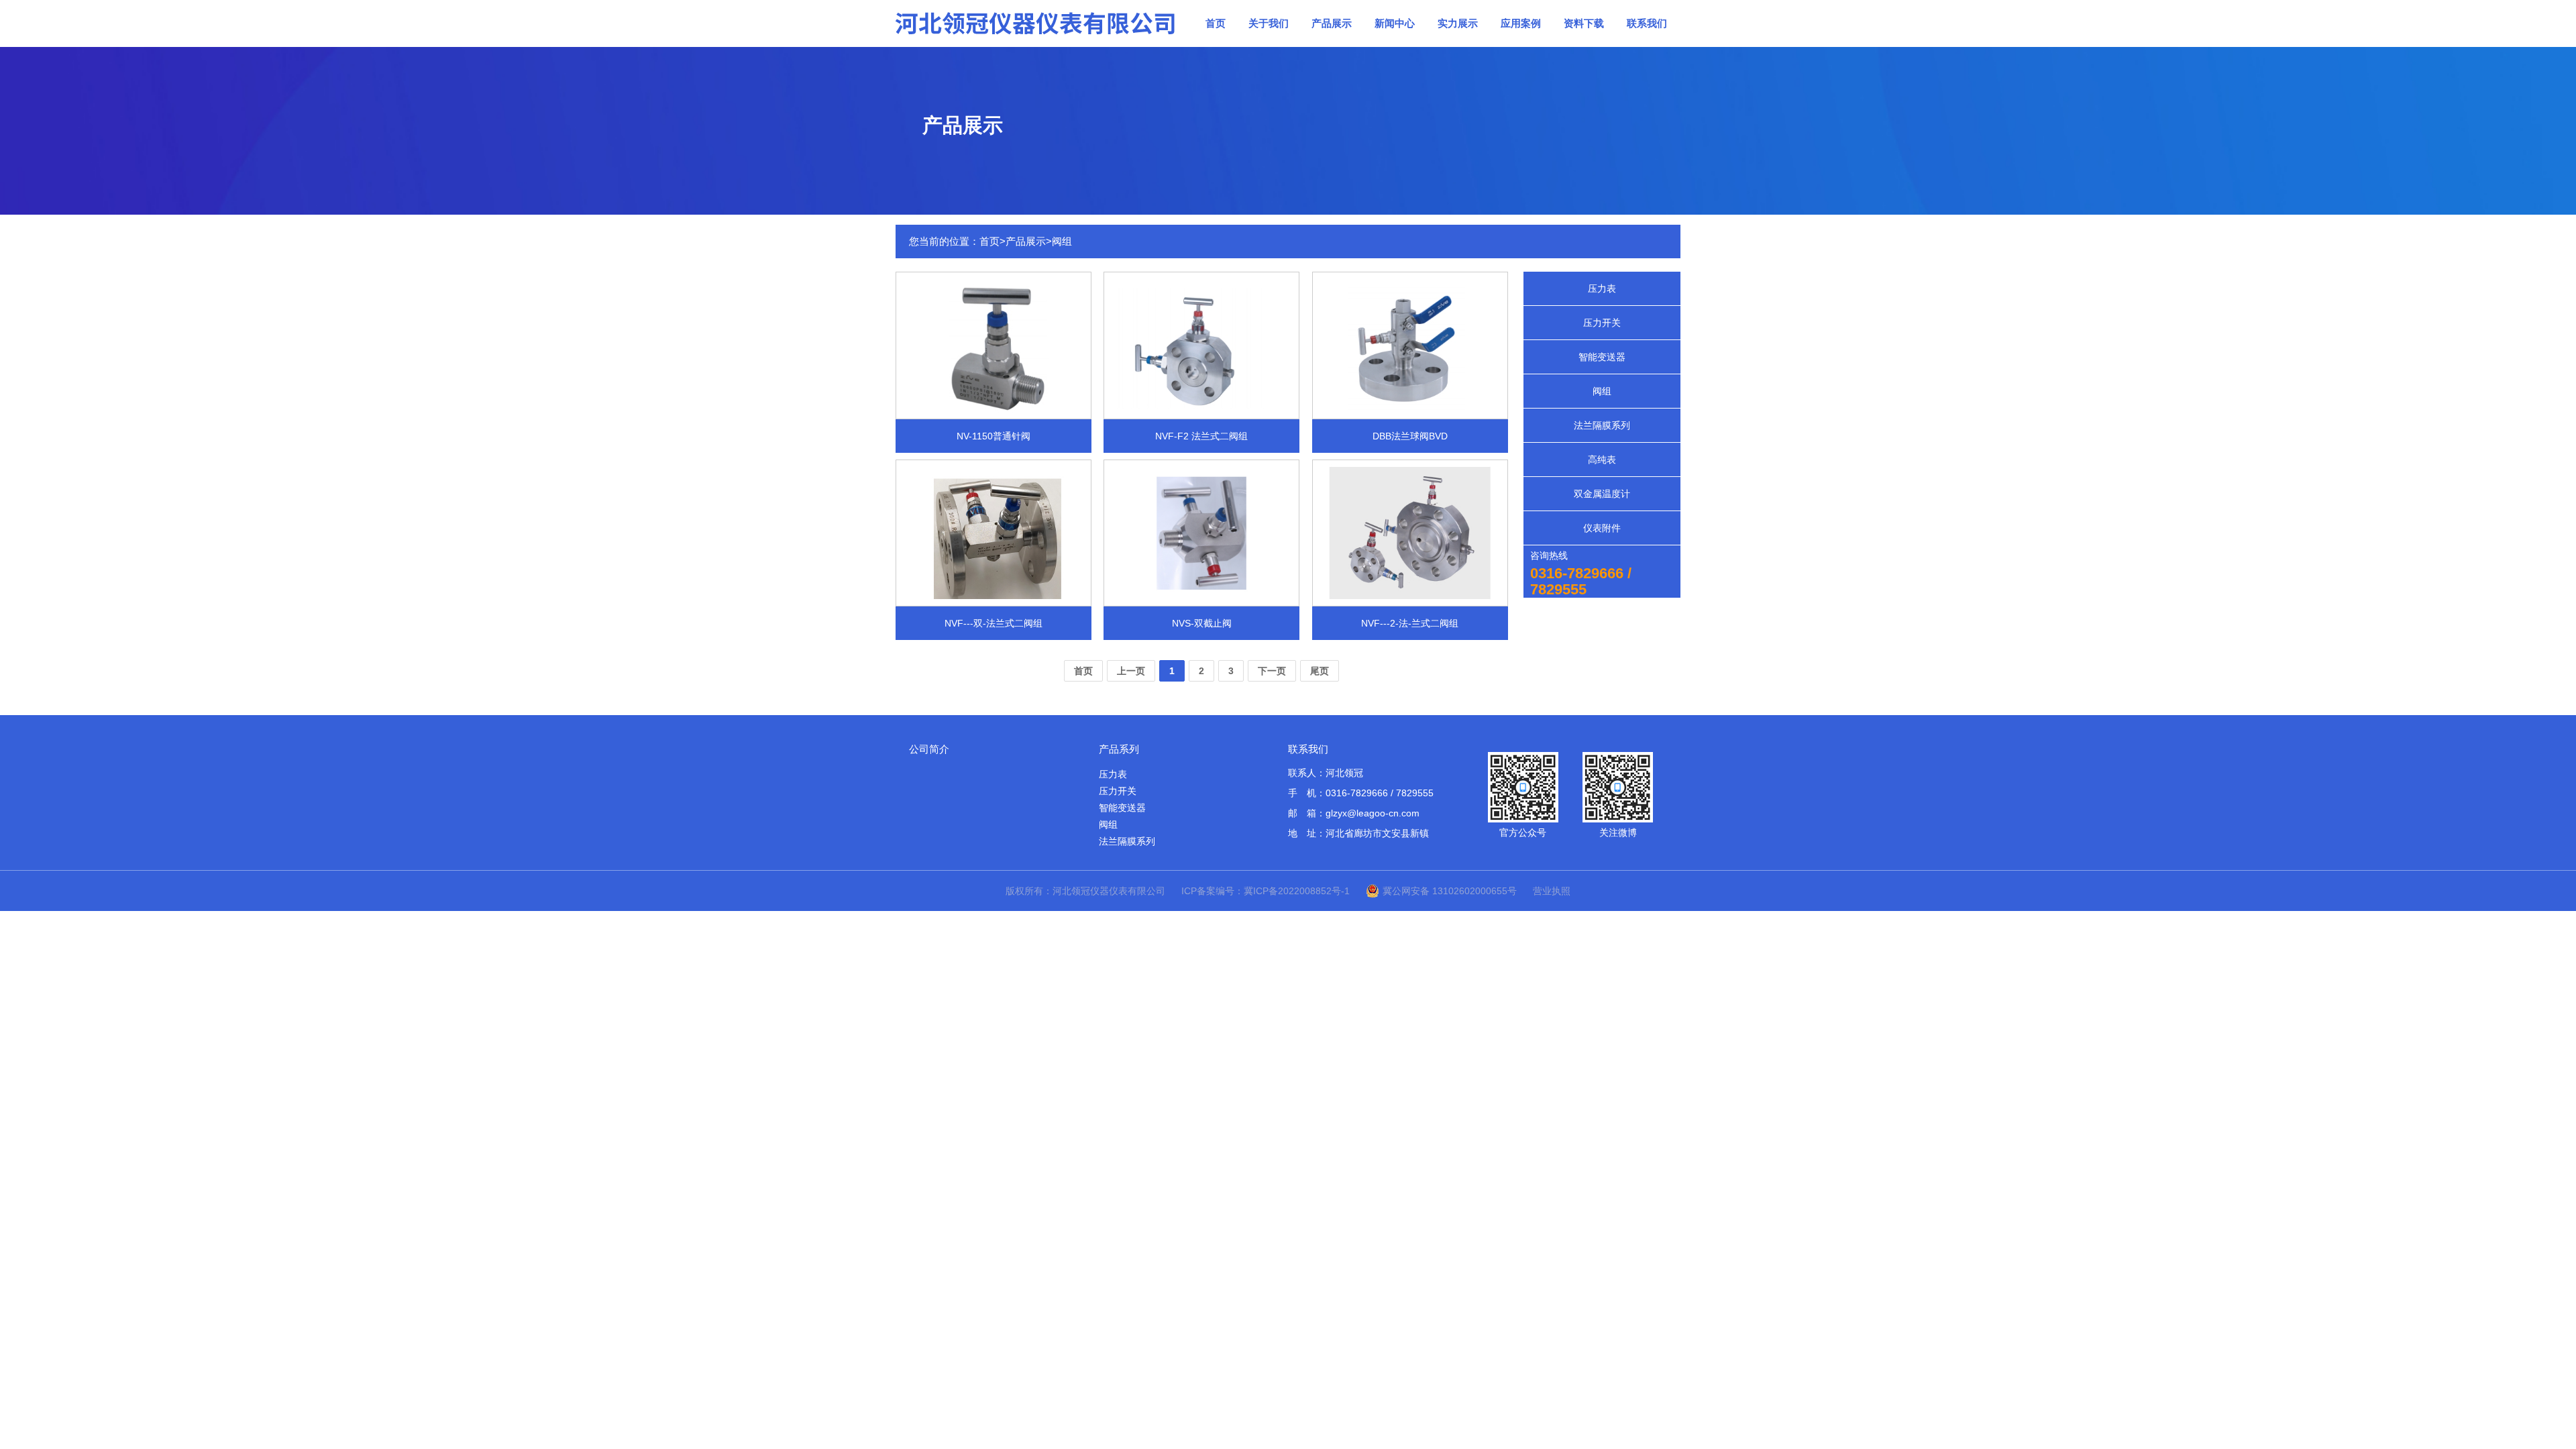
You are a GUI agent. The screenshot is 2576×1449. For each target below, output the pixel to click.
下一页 (1272, 671)
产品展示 (1332, 23)
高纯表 (1602, 460)
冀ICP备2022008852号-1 (1297, 891)
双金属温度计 (1602, 494)
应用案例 (1521, 23)
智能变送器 (1602, 357)
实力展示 (1458, 23)
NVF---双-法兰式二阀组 (994, 623)
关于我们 (1269, 23)
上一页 (1131, 671)
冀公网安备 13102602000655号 (1450, 891)
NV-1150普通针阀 (994, 436)
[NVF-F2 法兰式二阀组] (1201, 344)
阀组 (1062, 241)
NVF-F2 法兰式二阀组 (1201, 436)
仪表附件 (1602, 528)
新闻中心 (1395, 23)
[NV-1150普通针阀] (994, 344)
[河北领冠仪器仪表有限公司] (1036, 23)
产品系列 (1119, 749)
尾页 (1320, 671)
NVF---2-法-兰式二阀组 (1410, 623)
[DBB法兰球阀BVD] (1410, 344)
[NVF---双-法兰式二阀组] (994, 532)
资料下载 (1584, 23)
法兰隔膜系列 (1602, 425)
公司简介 (929, 749)
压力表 (1602, 288)
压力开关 (1602, 323)
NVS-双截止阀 (1202, 623)
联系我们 (1647, 23)
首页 (1216, 23)
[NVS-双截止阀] (1201, 532)
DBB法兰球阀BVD (1410, 436)
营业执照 (1552, 891)
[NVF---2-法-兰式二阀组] (1410, 532)
